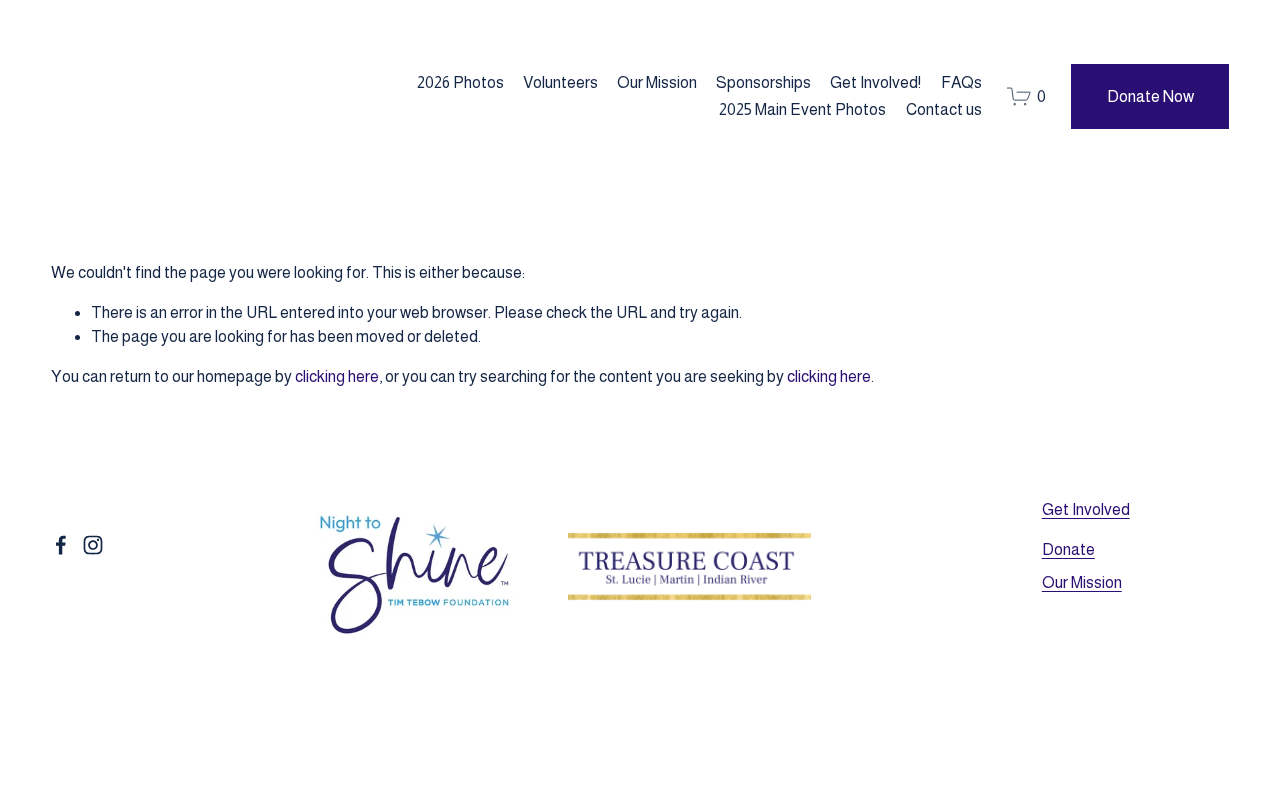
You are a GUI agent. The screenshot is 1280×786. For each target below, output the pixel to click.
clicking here (337, 376)
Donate (1068, 549)
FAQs (961, 82)
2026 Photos (460, 82)
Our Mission (657, 82)
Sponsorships (763, 82)
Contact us (944, 109)
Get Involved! (875, 82)
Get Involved (1086, 509)
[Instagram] (93, 545)
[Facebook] (61, 545)
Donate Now (1150, 96)
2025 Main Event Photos (802, 109)
